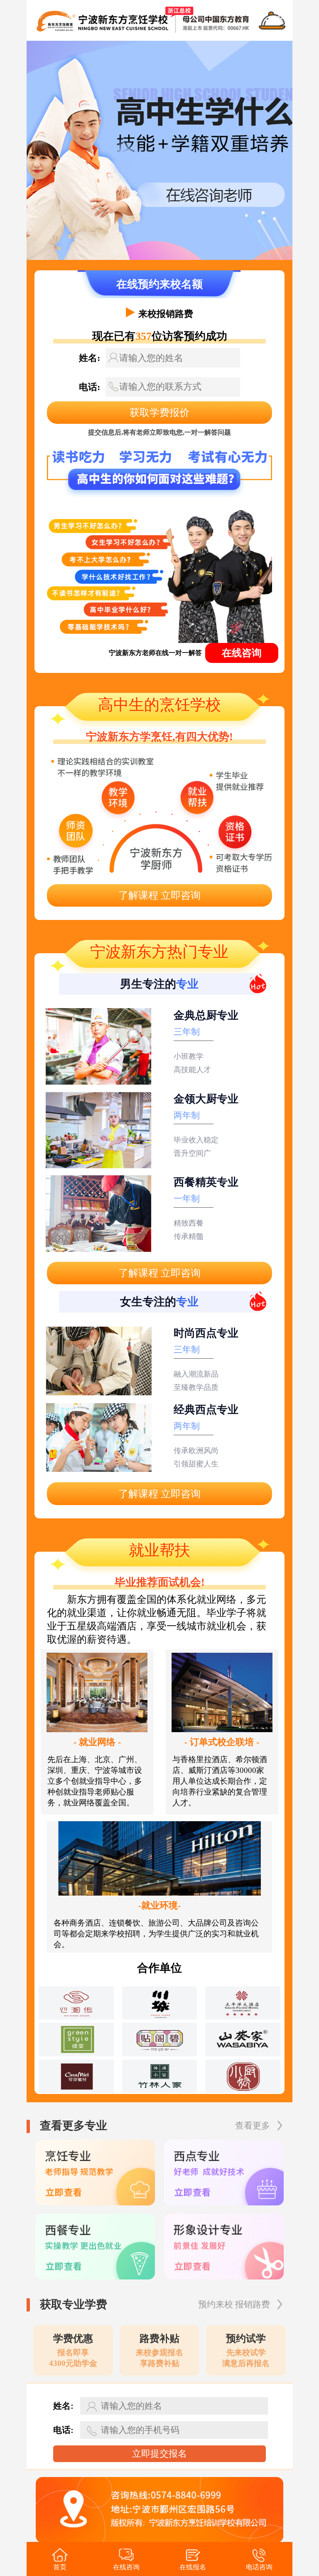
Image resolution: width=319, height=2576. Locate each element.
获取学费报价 (159, 413)
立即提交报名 (159, 2454)
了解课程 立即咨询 (159, 895)
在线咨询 (242, 653)
